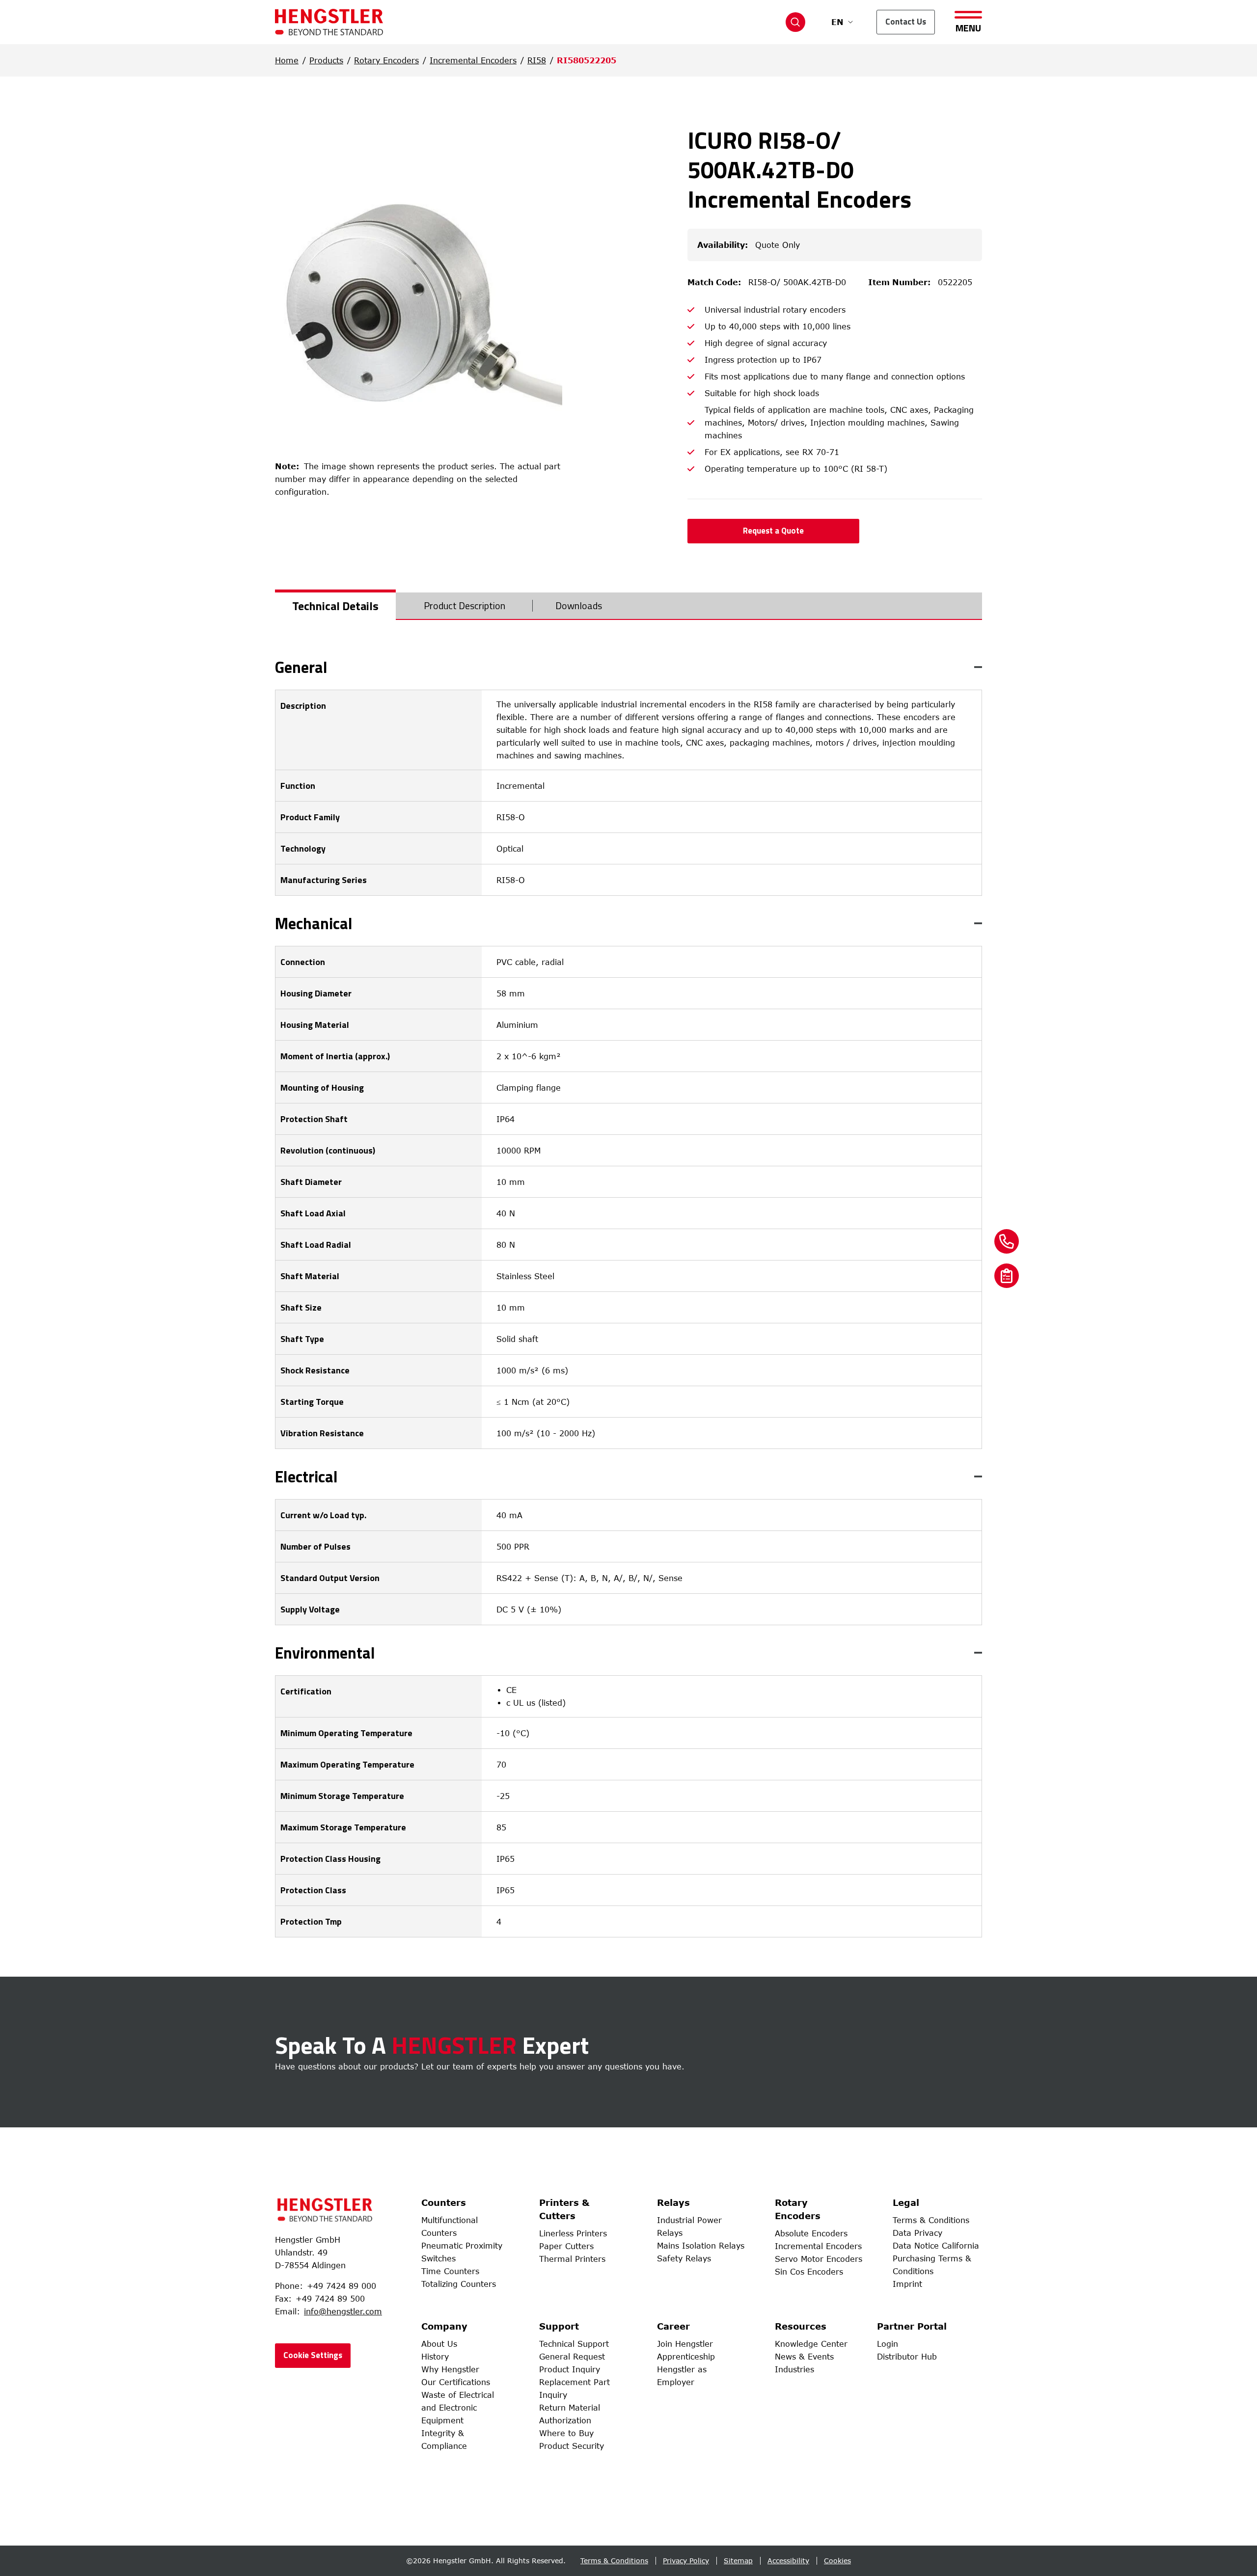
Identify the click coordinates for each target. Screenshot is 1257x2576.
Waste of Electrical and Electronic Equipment (458, 2408)
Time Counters (450, 2271)
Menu (968, 27)
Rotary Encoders (386, 60)
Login (888, 2344)
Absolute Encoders (811, 2233)
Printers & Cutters (564, 2209)
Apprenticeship (686, 2357)
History (435, 2357)
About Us (439, 2344)
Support (559, 2326)
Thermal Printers (572, 2259)
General (301, 667)
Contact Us (906, 22)
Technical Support (574, 2344)
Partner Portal (912, 2326)
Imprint (907, 2284)
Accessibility (788, 2561)
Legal (906, 2202)
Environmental (325, 1653)
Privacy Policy (686, 2561)
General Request (572, 2357)
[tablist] (628, 606)
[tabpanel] (628, 1298)
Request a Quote (773, 531)
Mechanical (314, 923)
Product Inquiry (570, 2369)
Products (326, 60)
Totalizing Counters (459, 2284)
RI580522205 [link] (587, 60)
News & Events (804, 2357)
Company (444, 2326)
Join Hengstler (685, 2344)
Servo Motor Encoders (819, 2259)
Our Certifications (456, 2382)
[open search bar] (795, 22)
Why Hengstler (450, 2369)
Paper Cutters (566, 2246)
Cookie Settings (313, 2355)
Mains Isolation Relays (701, 2246)
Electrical (306, 1476)
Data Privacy (917, 2233)
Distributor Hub (907, 2357)
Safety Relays (684, 2258)
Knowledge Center (811, 2344)
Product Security (572, 2446)
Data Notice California (936, 2246)
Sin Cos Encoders (809, 2272)
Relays (673, 2202)
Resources (801, 2326)
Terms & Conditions (931, 2220)
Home (287, 60)
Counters (444, 2202)
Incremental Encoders (473, 60)
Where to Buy (566, 2433)
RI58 (537, 60)
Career (673, 2326)
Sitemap (738, 2561)
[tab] (335, 606)
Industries (794, 2369)
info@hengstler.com (343, 2311)
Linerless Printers (573, 2233)
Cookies (837, 2561)
